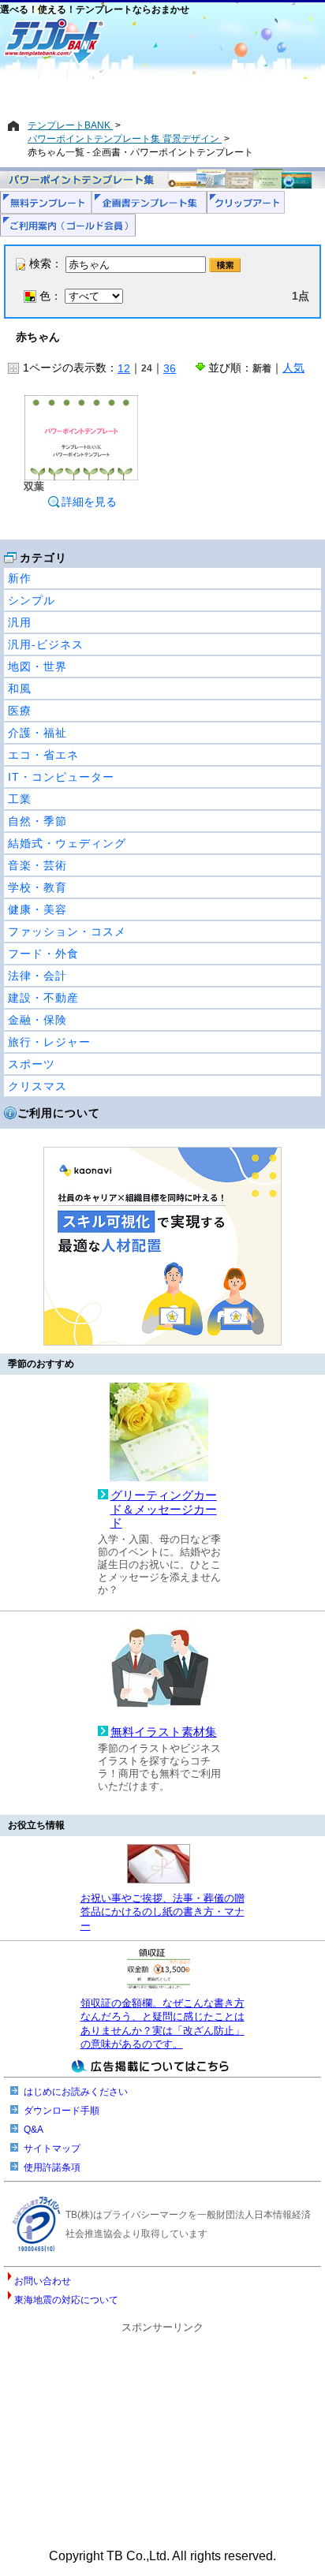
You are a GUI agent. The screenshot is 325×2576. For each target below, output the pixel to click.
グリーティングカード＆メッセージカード (164, 1509)
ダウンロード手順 (62, 2111)
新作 (20, 578)
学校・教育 (37, 887)
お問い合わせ (43, 2281)
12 (124, 368)
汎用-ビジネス (46, 644)
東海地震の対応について (66, 2300)
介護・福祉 (37, 733)
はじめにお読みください (76, 2092)
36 (170, 368)
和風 (20, 689)
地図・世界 (37, 666)
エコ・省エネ (43, 755)
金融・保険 (37, 1020)
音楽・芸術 (37, 865)
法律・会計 (37, 976)
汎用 (20, 622)
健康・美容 (37, 909)
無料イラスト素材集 (164, 1732)
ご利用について (59, 1113)
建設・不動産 (43, 998)
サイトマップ (52, 2149)
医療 (20, 711)
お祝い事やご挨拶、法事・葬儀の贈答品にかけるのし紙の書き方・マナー (162, 1912)
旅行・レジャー (49, 1042)
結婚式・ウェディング (67, 843)
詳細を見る (89, 502)
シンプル (32, 600)
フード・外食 (43, 954)
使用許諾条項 (52, 2167)
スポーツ (32, 1064)
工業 (20, 799)
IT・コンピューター (61, 777)
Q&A (34, 2130)
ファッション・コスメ (67, 931)
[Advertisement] (162, 92)
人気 (293, 368)
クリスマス (37, 1086)
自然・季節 (37, 821)
